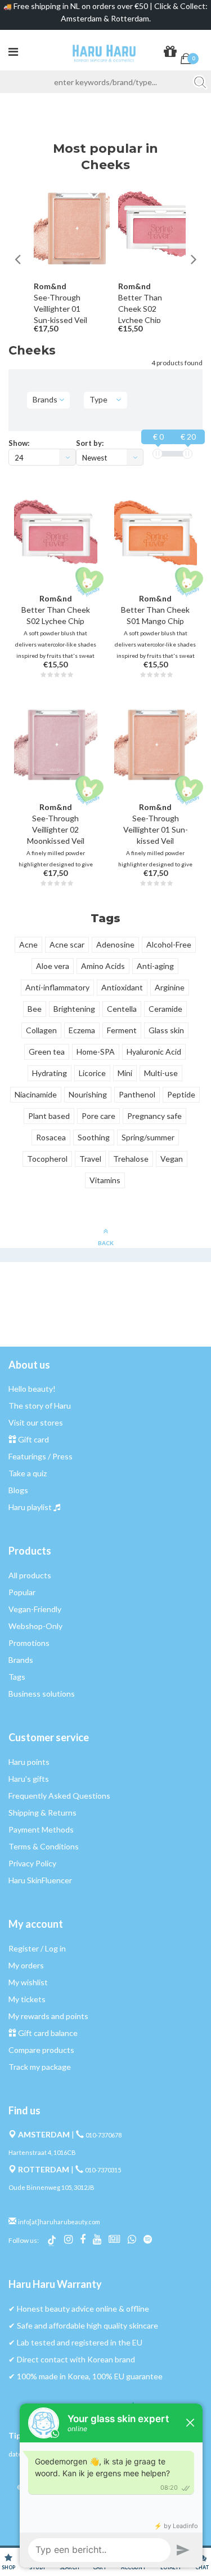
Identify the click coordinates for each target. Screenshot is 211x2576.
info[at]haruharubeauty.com (59, 2222)
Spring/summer (148, 1137)
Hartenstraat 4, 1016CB (42, 2152)
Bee (35, 1009)
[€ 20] (187, 454)
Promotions (29, 1643)
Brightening (74, 1009)
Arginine (170, 987)
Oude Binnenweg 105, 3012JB (51, 2187)
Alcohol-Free (169, 944)
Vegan (172, 1159)
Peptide (181, 1094)
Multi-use (161, 1073)
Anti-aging (155, 966)
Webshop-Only (35, 1626)
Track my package (40, 2067)
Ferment (122, 1030)
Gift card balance (48, 2033)
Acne (28, 944)
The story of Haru (40, 1406)
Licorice (92, 1073)
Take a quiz (28, 1473)
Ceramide (165, 1009)
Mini (125, 1073)
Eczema (82, 1030)
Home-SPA (96, 1052)
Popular (22, 1592)
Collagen (41, 1030)
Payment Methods (41, 1829)
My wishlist (28, 1982)
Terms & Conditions (44, 1846)
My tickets (27, 1999)
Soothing (94, 1137)
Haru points (29, 1762)
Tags (17, 1677)
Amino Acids (103, 966)
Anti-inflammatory (57, 987)
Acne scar (67, 944)
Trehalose (131, 1159)
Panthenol (137, 1094)
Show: (19, 443)
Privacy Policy (32, 1863)
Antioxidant (122, 987)
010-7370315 (103, 2170)
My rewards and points (48, 2016)
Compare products (41, 2050)
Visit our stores (36, 1422)
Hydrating (50, 1073)
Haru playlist (30, 1507)
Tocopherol (47, 1159)
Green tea (47, 1052)
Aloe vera (53, 966)
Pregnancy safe (154, 1116)
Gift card (33, 1439)
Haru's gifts (29, 1779)
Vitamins (105, 1180)
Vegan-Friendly (35, 1609)
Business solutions (42, 1694)
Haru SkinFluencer (40, 1880)
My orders (26, 1965)
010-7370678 (104, 2135)
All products (30, 1575)
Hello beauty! (32, 1389)
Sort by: (90, 443)
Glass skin (166, 1030)
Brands (21, 1660)
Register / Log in (37, 1948)
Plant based (49, 1116)
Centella (122, 1009)
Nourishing (88, 1094)
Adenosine (115, 944)
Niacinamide (36, 1094)
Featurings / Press (41, 1456)
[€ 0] (158, 454)
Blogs (18, 1490)
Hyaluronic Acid (154, 1052)
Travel (90, 1159)
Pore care (98, 1116)
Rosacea (51, 1137)
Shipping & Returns (42, 1813)
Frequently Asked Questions (59, 1796)
